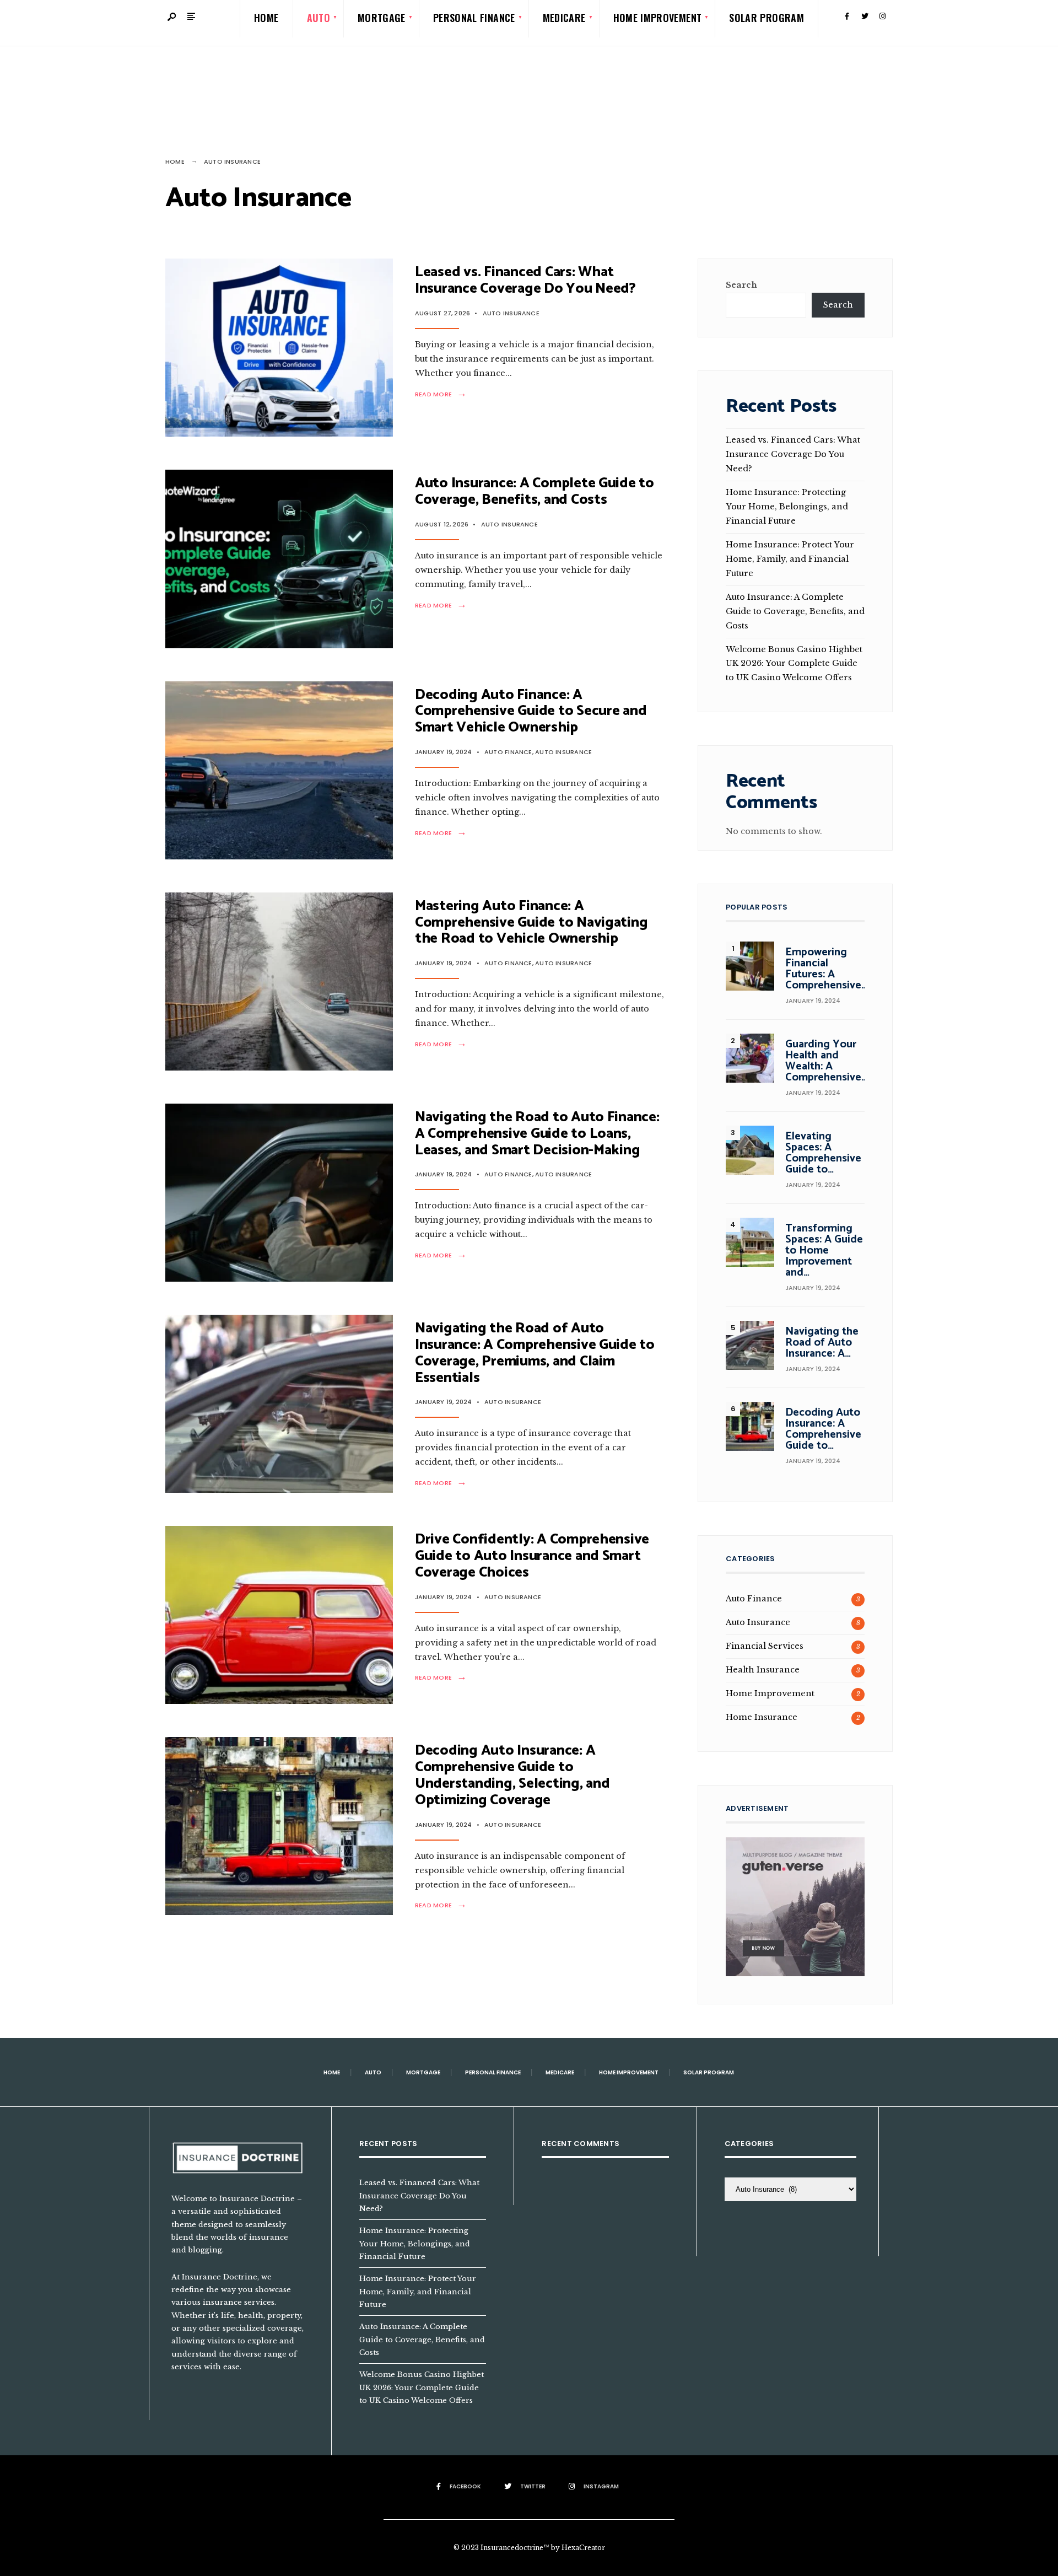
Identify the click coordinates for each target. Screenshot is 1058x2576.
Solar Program (709, 2072)
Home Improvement (770, 1693)
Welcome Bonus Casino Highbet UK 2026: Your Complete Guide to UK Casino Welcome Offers (794, 664)
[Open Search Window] (172, 17)
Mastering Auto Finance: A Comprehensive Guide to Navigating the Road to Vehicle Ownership (531, 923)
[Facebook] (847, 17)
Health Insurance (763, 1670)
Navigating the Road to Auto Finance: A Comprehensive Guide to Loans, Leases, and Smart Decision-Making (537, 1134)
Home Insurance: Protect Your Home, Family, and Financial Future (790, 559)
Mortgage (423, 2072)
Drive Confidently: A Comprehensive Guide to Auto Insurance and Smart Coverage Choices (532, 1556)
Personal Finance (493, 2072)
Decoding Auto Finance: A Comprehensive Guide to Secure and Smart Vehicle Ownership (531, 711)
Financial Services (765, 1646)
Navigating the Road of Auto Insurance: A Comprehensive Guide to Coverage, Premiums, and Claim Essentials (535, 1353)
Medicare (560, 2072)
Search (741, 285)
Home (175, 162)
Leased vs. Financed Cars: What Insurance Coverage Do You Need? (525, 280)
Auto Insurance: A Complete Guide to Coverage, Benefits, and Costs (535, 491)
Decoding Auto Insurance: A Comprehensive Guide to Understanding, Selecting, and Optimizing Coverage (512, 1775)
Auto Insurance (511, 313)
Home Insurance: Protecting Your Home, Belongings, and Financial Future (787, 507)
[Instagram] (882, 17)
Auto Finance (508, 752)
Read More (443, 394)
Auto (373, 2072)
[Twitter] (865, 17)
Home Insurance (762, 1717)
